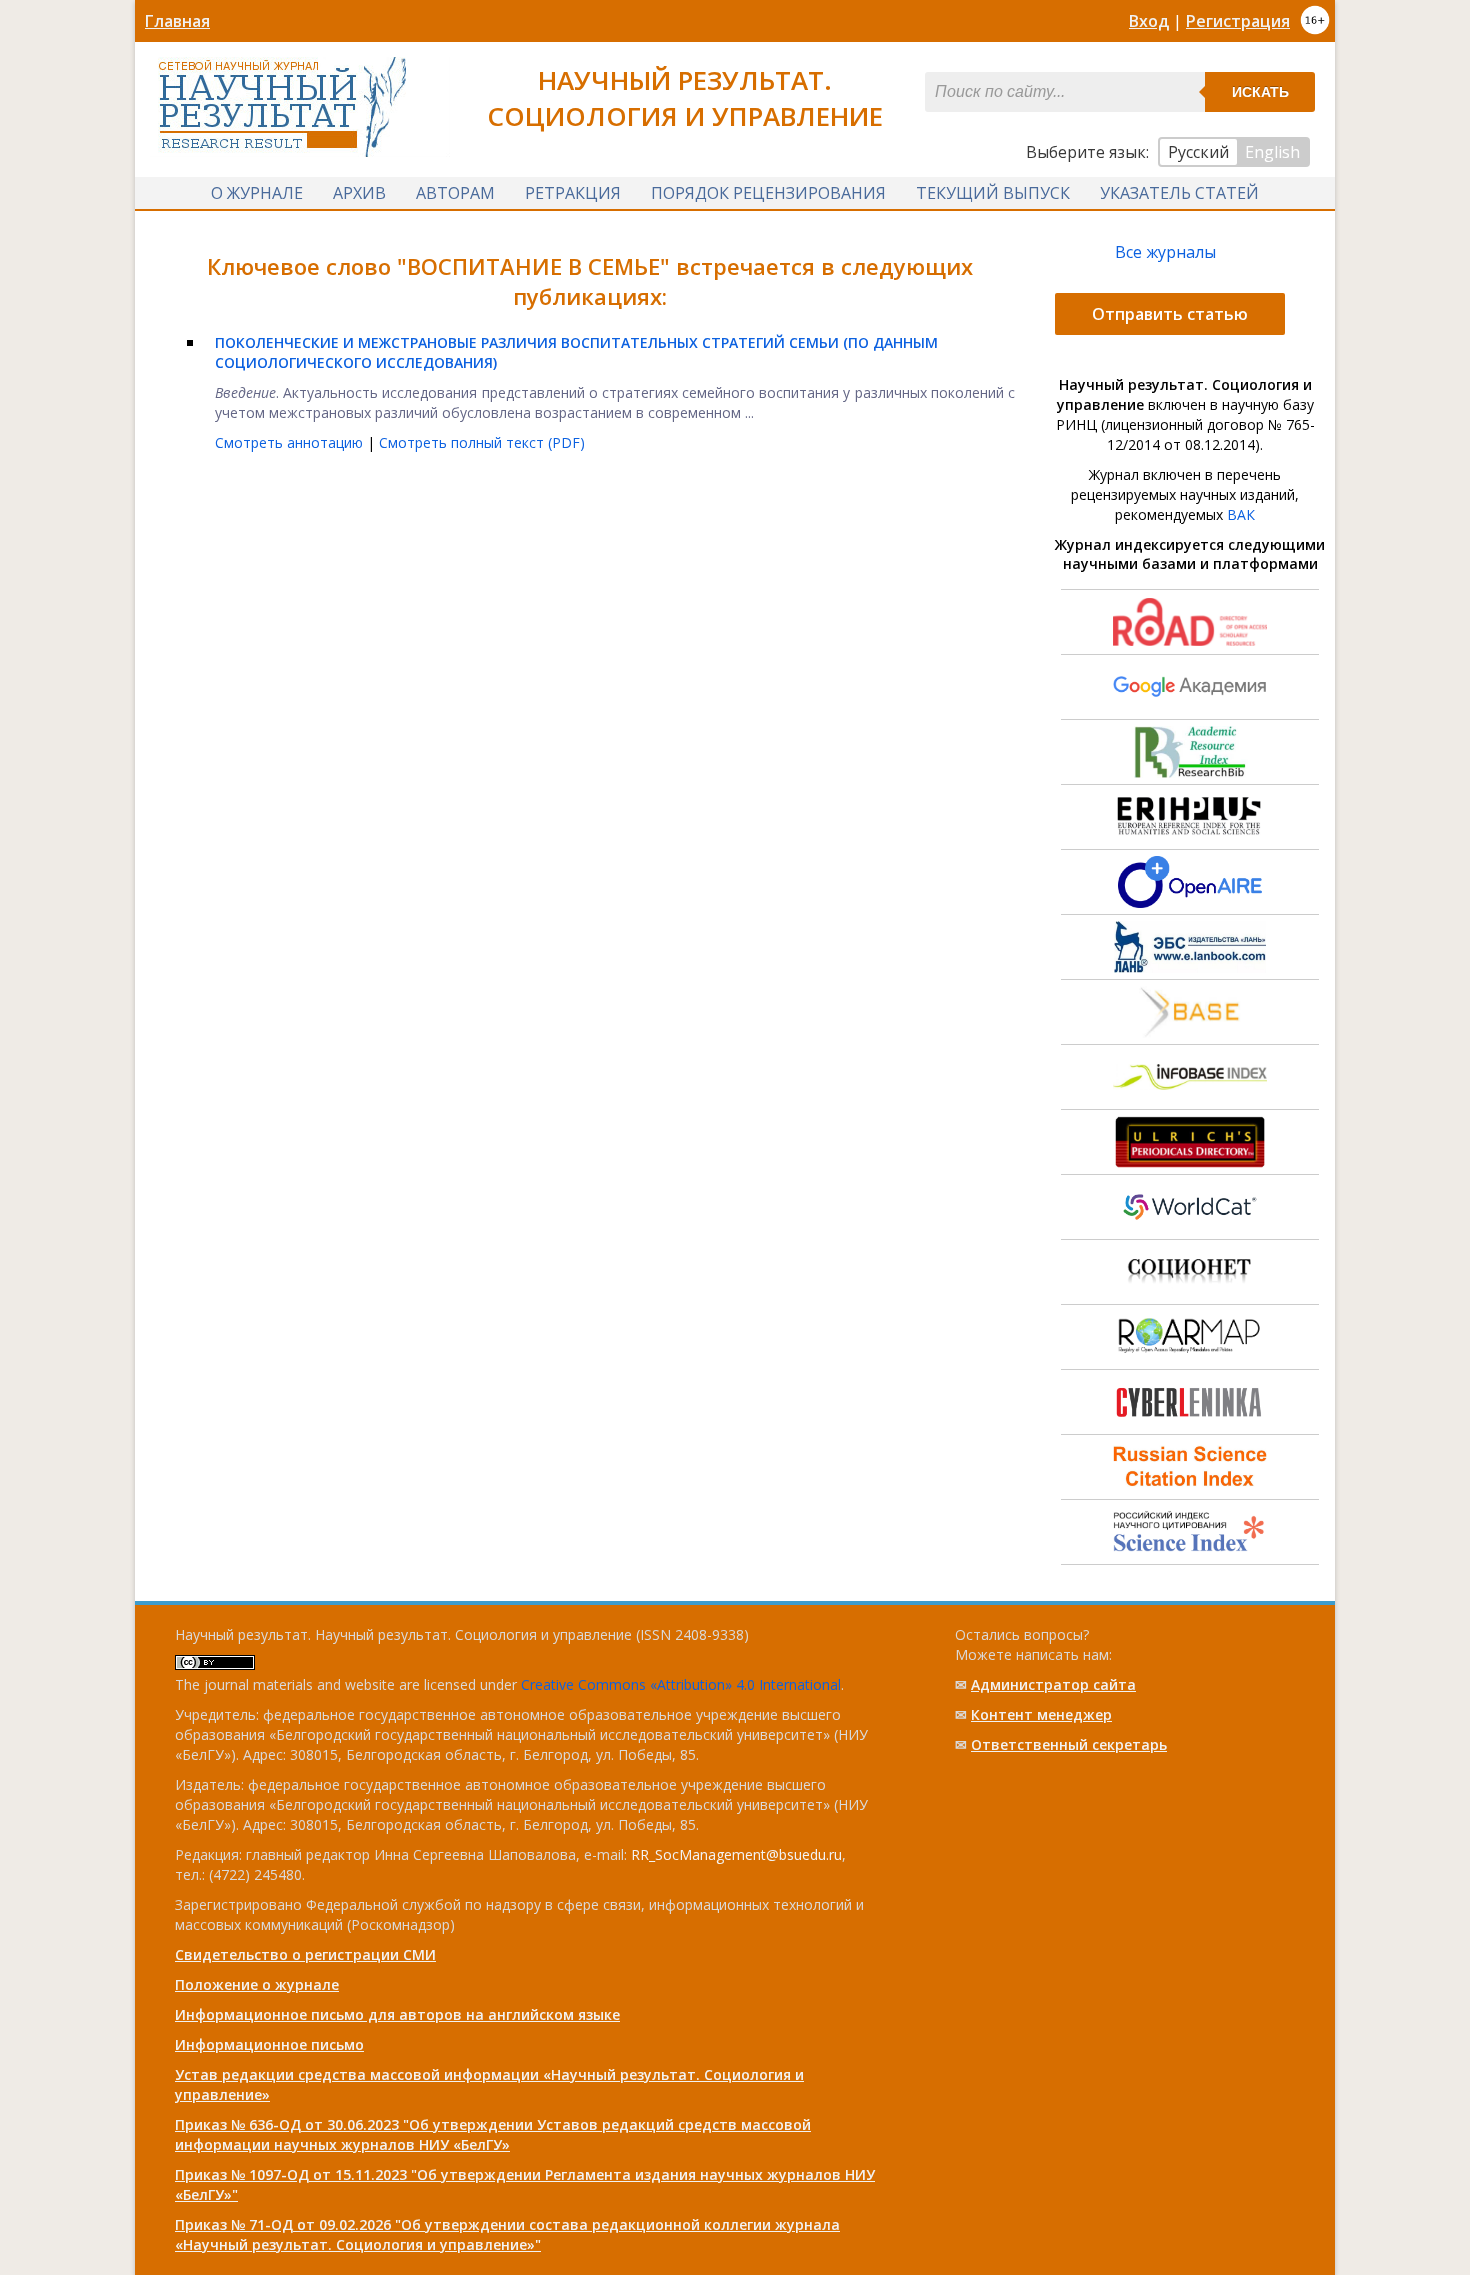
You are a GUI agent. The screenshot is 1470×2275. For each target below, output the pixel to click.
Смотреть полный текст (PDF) (482, 442)
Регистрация (1238, 21)
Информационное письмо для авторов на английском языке (397, 2014)
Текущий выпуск (993, 193)
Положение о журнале (257, 1984)
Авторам (455, 193)
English (1272, 152)
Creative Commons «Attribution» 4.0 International (681, 1684)
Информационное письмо (269, 2044)
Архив (359, 193)
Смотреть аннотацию (291, 442)
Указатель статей (1179, 193)
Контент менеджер (1041, 1714)
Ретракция (573, 193)
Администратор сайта (1053, 1684)
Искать (1260, 92)
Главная (177, 21)
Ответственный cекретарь (1069, 1744)
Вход (1149, 21)
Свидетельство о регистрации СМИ (305, 1954)
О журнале (257, 193)
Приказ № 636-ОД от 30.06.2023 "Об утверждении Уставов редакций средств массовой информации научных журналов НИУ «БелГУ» (493, 2134)
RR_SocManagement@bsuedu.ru (736, 1854)
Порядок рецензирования (768, 193)
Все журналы (1165, 252)
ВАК (1241, 514)
